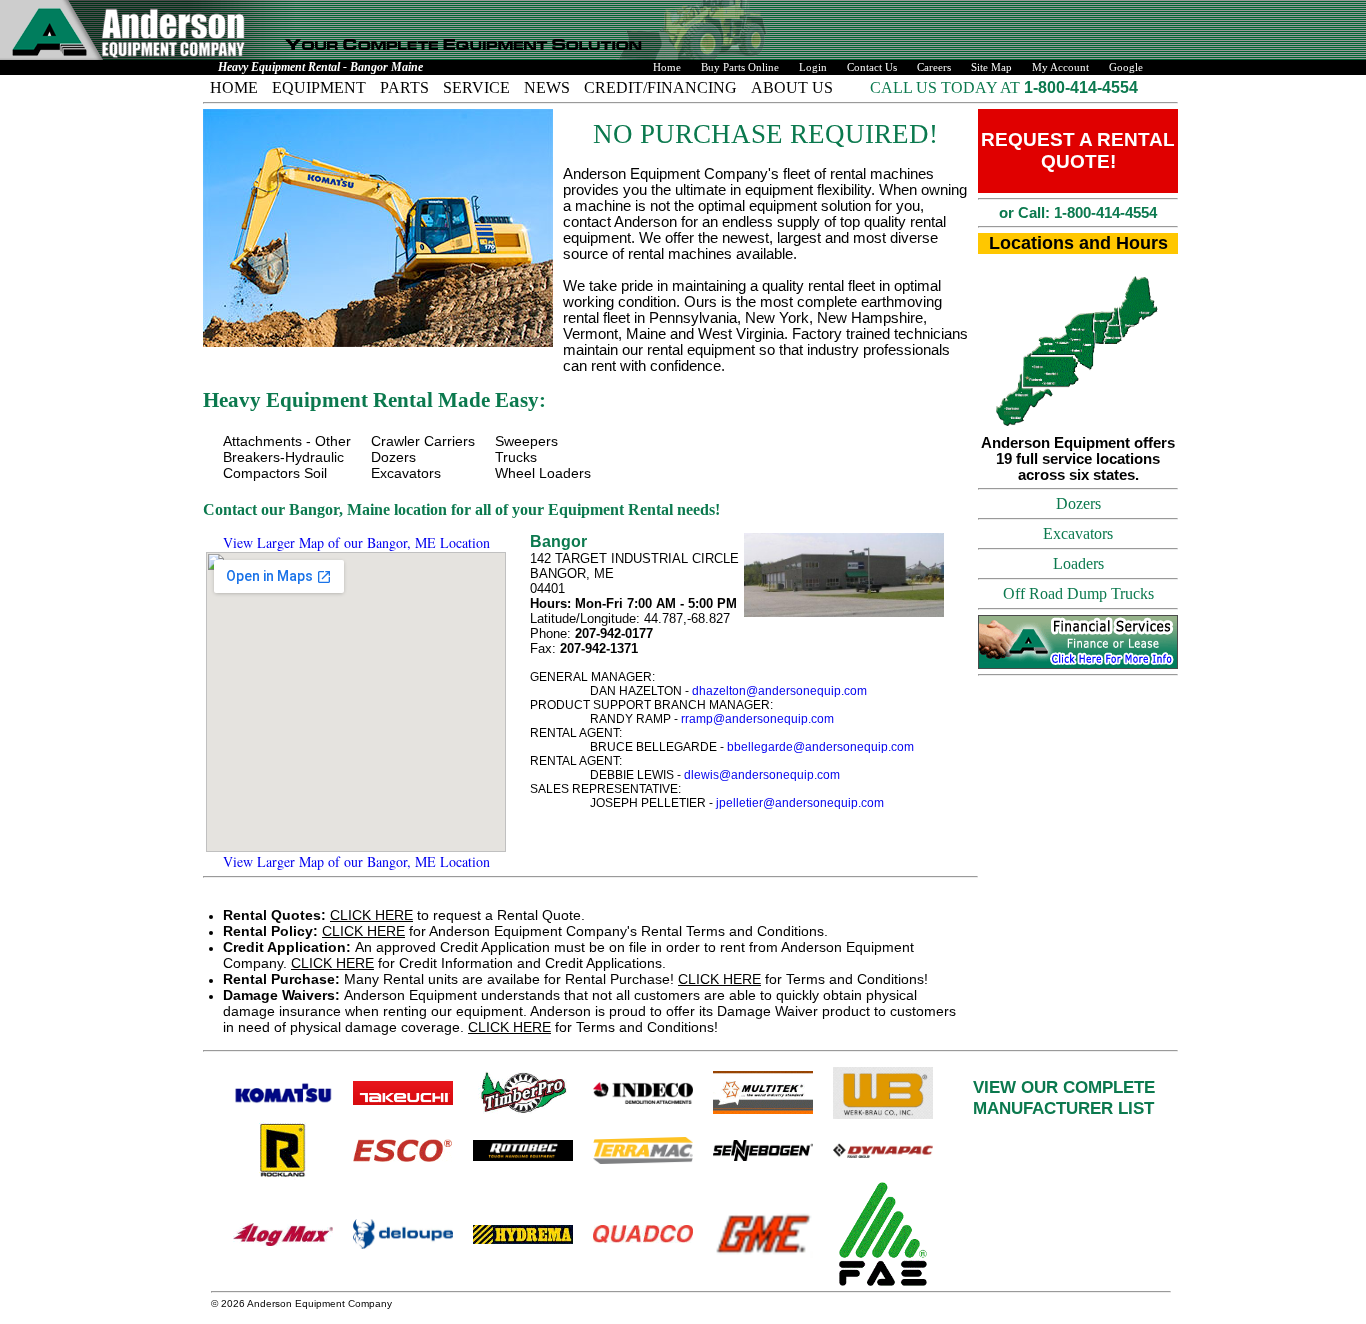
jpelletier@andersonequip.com (800, 803)
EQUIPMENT (319, 87)
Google (1126, 67)
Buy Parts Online (740, 67)
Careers (934, 67)
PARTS (404, 87)
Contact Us (872, 67)
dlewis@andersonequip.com (762, 775)
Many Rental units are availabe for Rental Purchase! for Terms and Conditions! (575, 979)
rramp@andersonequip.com (757, 719)
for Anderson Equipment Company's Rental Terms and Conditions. (525, 931)
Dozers (1078, 503)
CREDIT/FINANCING (660, 87)
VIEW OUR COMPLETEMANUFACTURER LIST (1064, 1097)
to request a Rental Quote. (404, 915)
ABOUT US (792, 87)
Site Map (991, 67)
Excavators (1078, 533)
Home (667, 67)
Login (813, 67)
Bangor (558, 541)
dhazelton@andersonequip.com (779, 691)
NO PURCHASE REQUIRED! (765, 134)
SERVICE (476, 87)
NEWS (547, 87)
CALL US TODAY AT (947, 87)
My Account (1060, 67)
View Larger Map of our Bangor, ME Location (356, 542)
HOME (234, 87)
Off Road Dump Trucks (1078, 593)
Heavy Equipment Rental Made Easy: (374, 400)
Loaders (1078, 563)
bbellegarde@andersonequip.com (820, 747)
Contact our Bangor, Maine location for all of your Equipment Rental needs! (461, 509)
